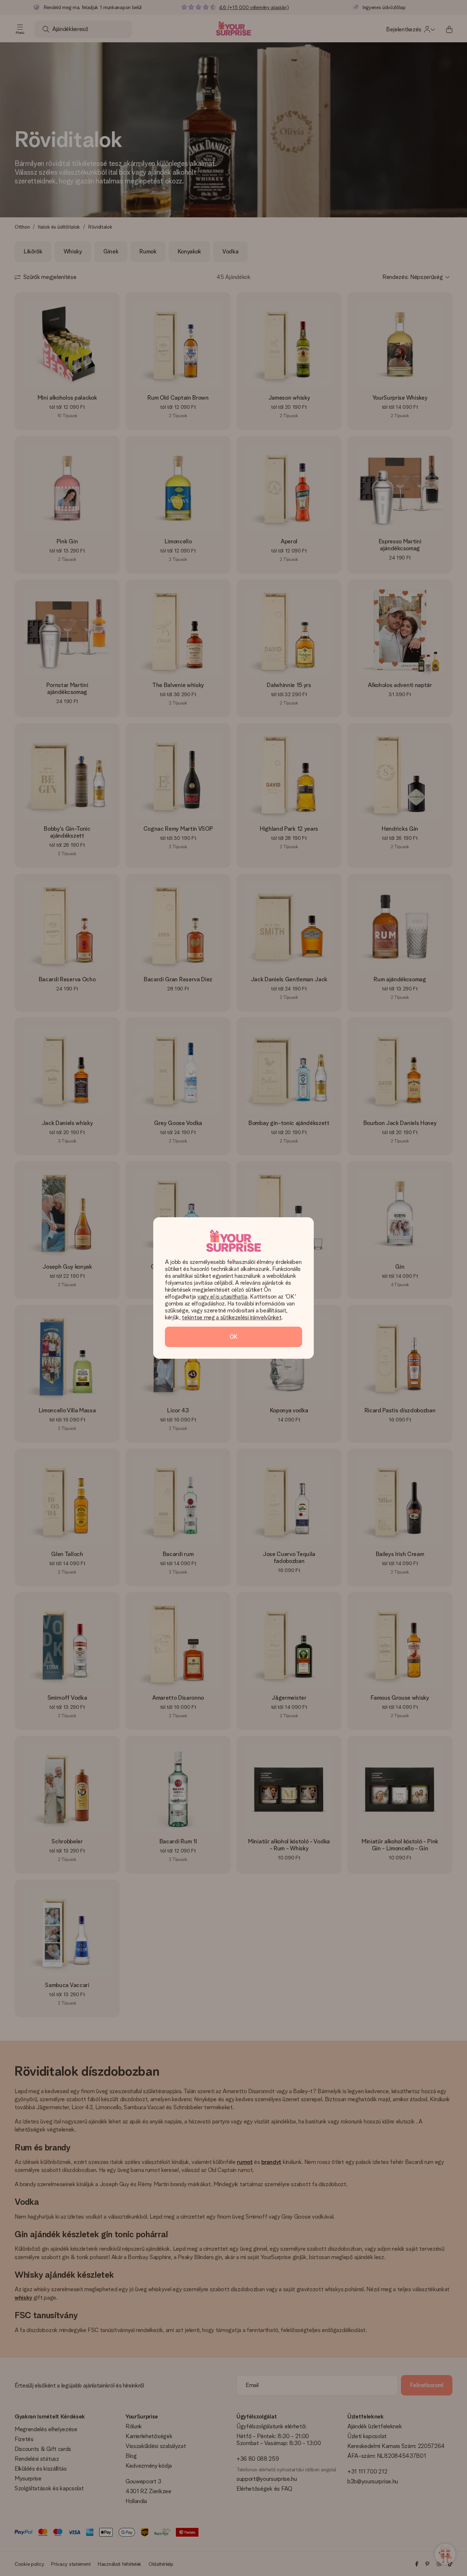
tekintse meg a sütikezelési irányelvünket (231, 1317)
